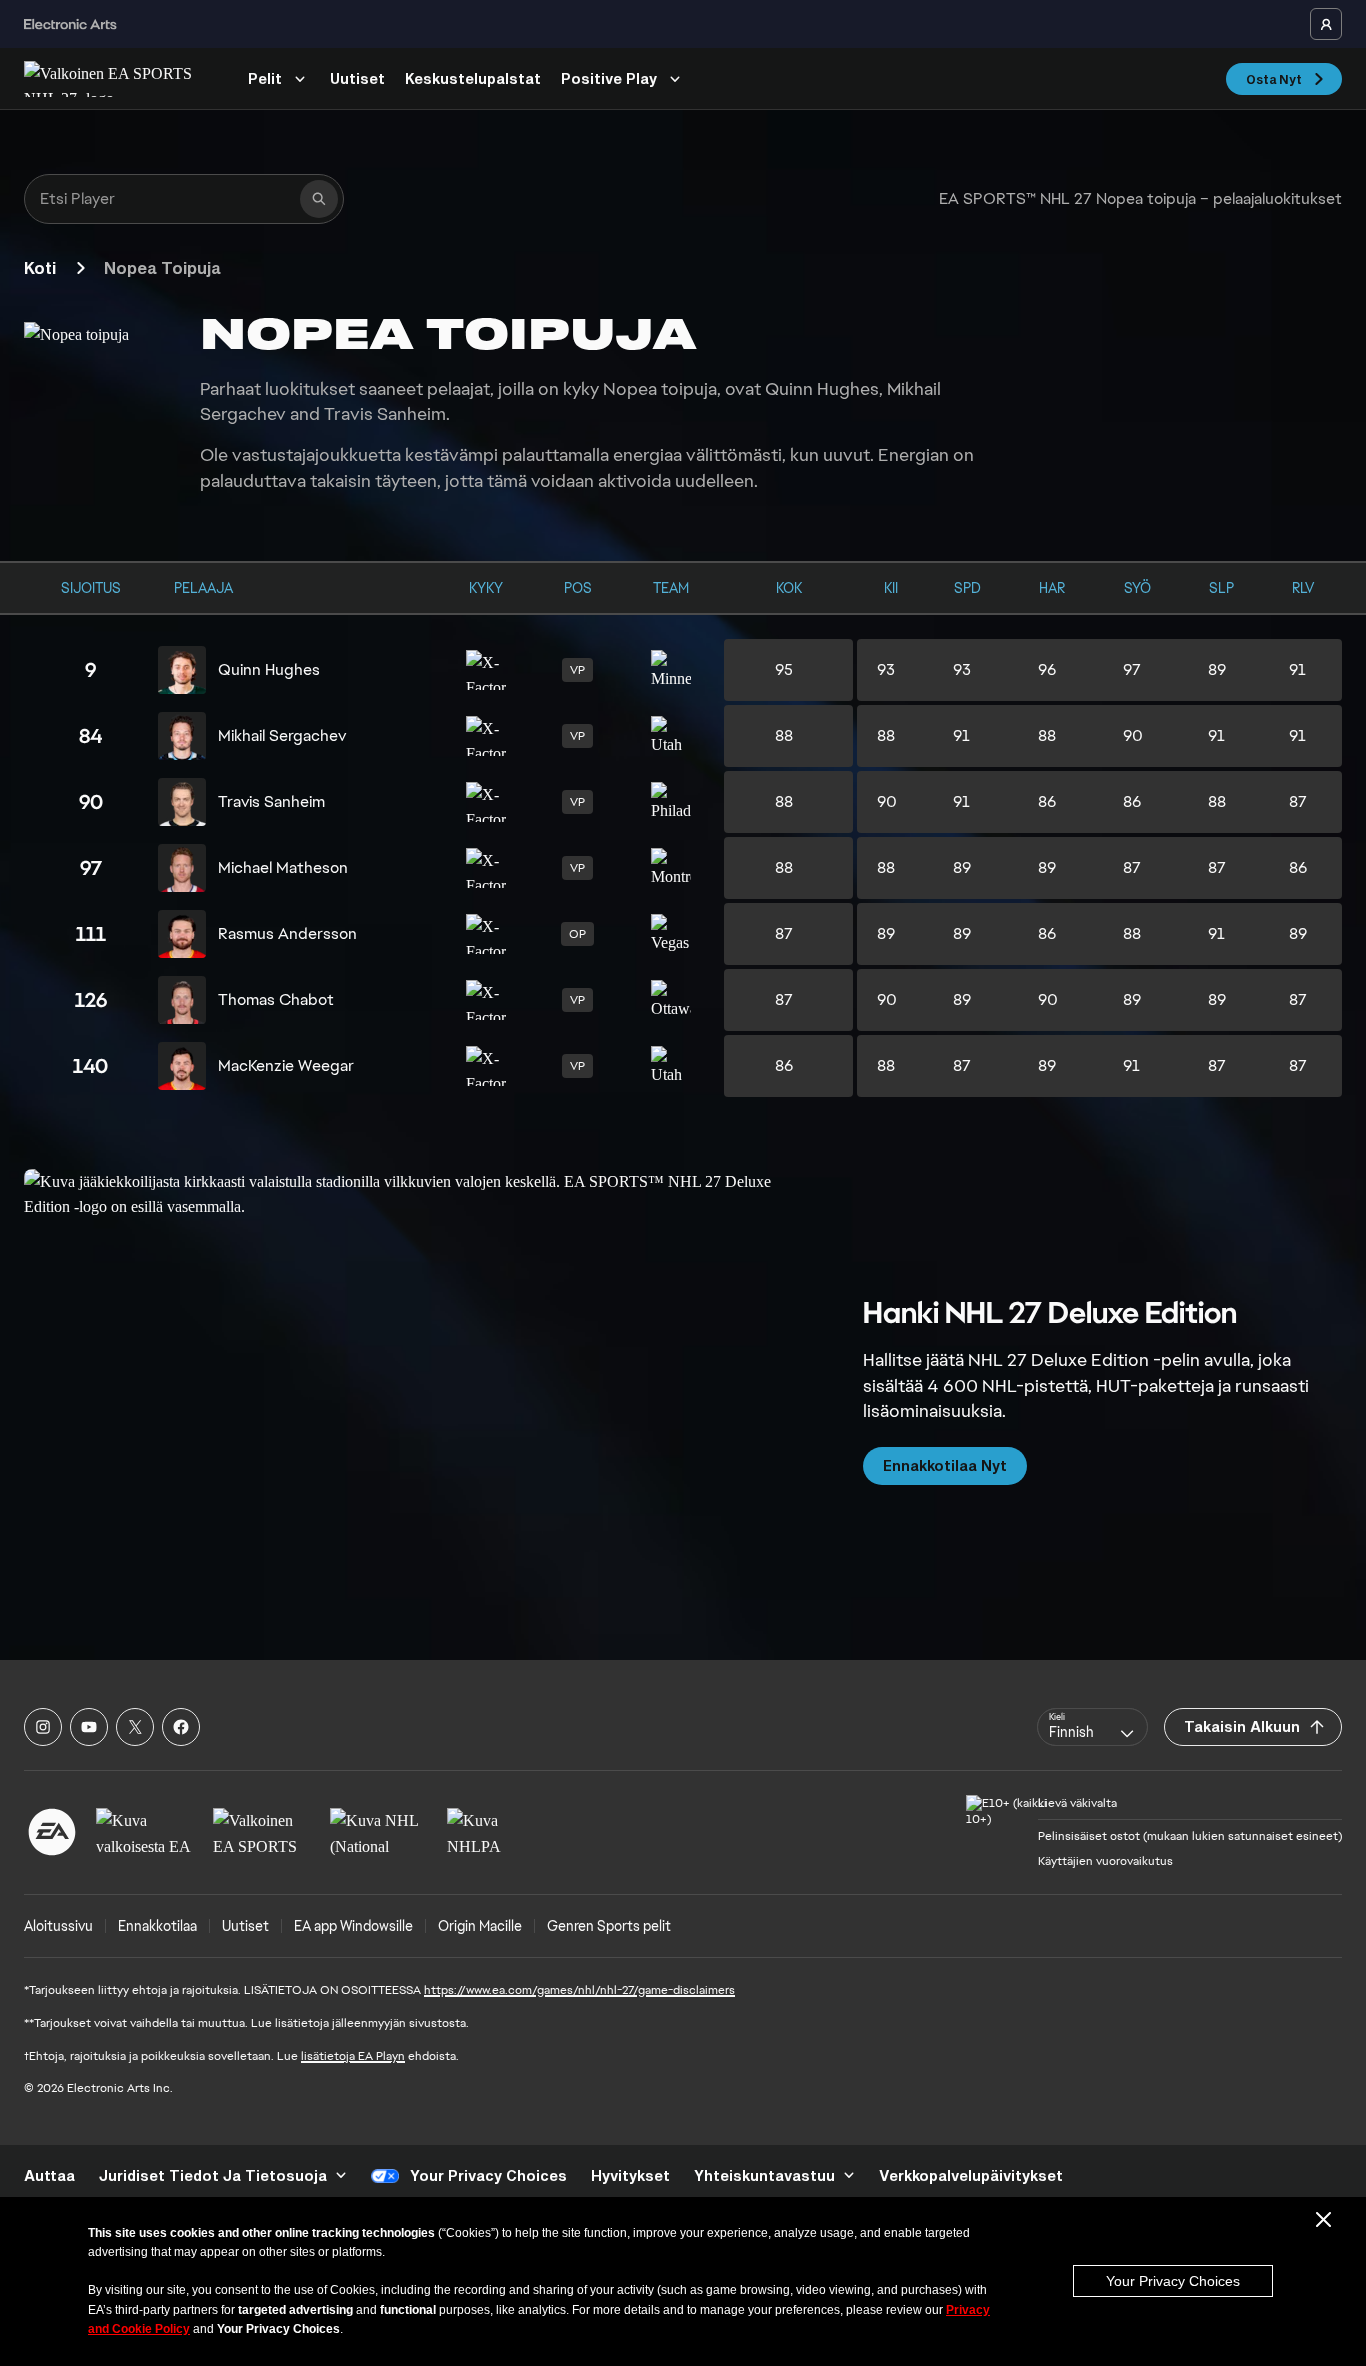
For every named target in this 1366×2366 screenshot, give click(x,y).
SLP (1221, 588)
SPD (967, 588)
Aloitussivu (58, 1926)
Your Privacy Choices (1173, 2281)
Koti (40, 267)
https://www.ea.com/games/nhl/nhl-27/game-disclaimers (579, 1990)
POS (578, 588)
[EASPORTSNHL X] (135, 1727)
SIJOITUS (91, 588)
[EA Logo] (52, 1832)
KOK (789, 588)
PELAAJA (203, 588)
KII (891, 588)
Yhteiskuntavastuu (764, 2176)
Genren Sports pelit (609, 1926)
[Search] (319, 199)
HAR (1052, 588)
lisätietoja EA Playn (353, 2056)
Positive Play (609, 78)
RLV (1303, 588)
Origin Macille (480, 1926)
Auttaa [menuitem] (49, 2176)
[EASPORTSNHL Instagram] (43, 1727)
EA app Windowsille (353, 1926)
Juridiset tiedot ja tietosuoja (213, 2176)
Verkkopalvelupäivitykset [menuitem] (971, 2176)
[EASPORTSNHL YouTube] (89, 1727)
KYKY (486, 588)
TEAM (671, 588)
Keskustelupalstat (473, 78)
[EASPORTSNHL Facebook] (181, 1727)
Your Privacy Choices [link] (488, 2176)
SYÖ (1137, 588)
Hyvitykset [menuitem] (630, 2176)
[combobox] (1092, 1727)
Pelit (265, 78)
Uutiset (357, 78)
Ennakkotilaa (157, 1926)
